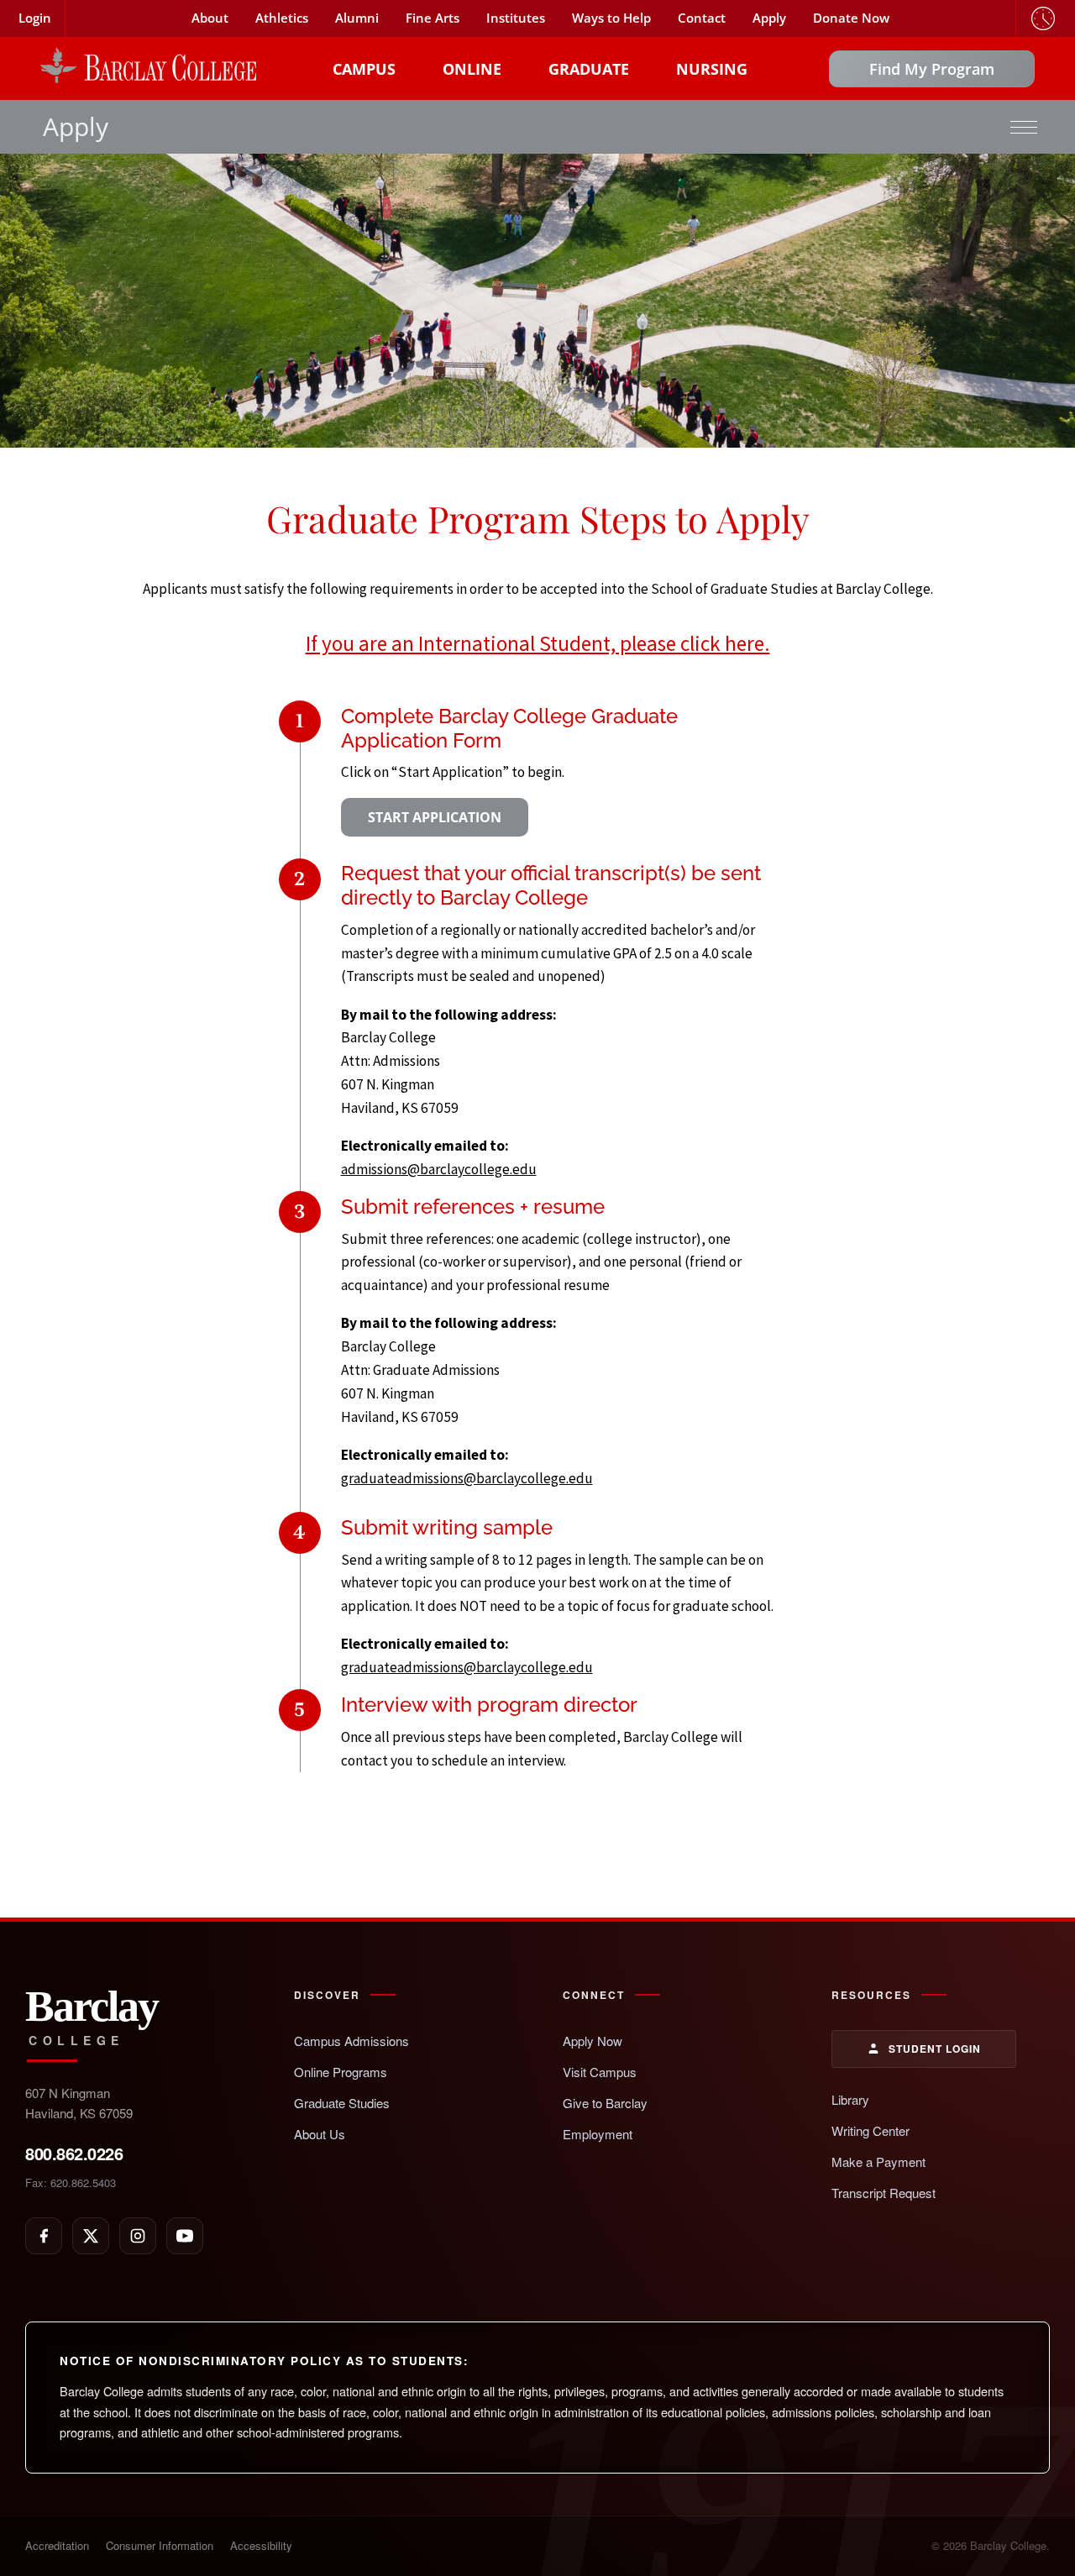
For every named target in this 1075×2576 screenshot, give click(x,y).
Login (35, 18)
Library (850, 2099)
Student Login (935, 2049)
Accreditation (57, 2545)
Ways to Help (611, 18)
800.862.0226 (74, 2153)
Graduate (589, 69)
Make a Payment (878, 2162)
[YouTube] (185, 2236)
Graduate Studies (342, 2103)
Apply (769, 18)
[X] (91, 2236)
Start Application (435, 817)
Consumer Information (160, 2545)
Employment (598, 2134)
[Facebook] (44, 2236)
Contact (702, 18)
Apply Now (593, 2041)
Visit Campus (600, 2072)
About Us (320, 2134)
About (210, 18)
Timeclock (1043, 18)
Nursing (712, 69)
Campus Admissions (351, 2041)
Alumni (357, 18)
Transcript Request (884, 2193)
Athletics (282, 18)
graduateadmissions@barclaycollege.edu (467, 1478)
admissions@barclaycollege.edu (439, 1169)
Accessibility (261, 2545)
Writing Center (870, 2130)
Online (472, 69)
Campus (364, 69)
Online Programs (341, 2072)
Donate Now (851, 18)
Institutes (516, 18)
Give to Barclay (605, 2103)
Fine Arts (433, 18)
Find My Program (932, 69)
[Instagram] (138, 2236)
